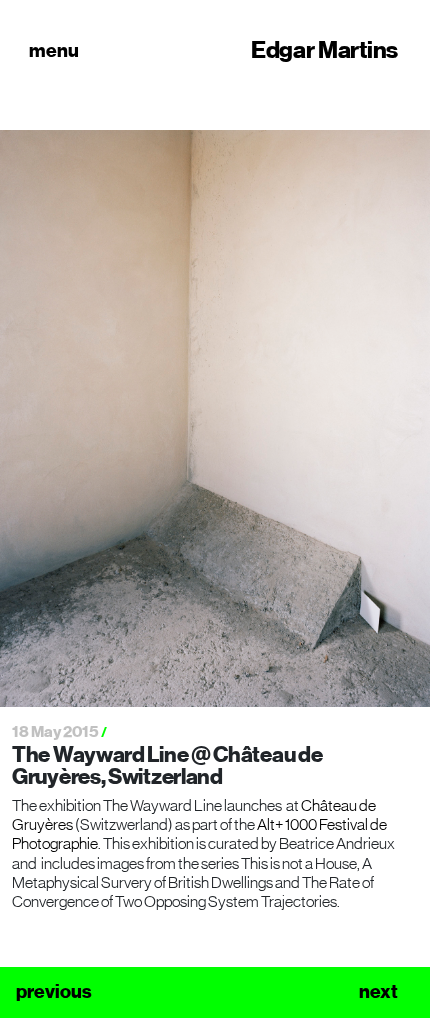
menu (54, 50)
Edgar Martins (324, 50)
